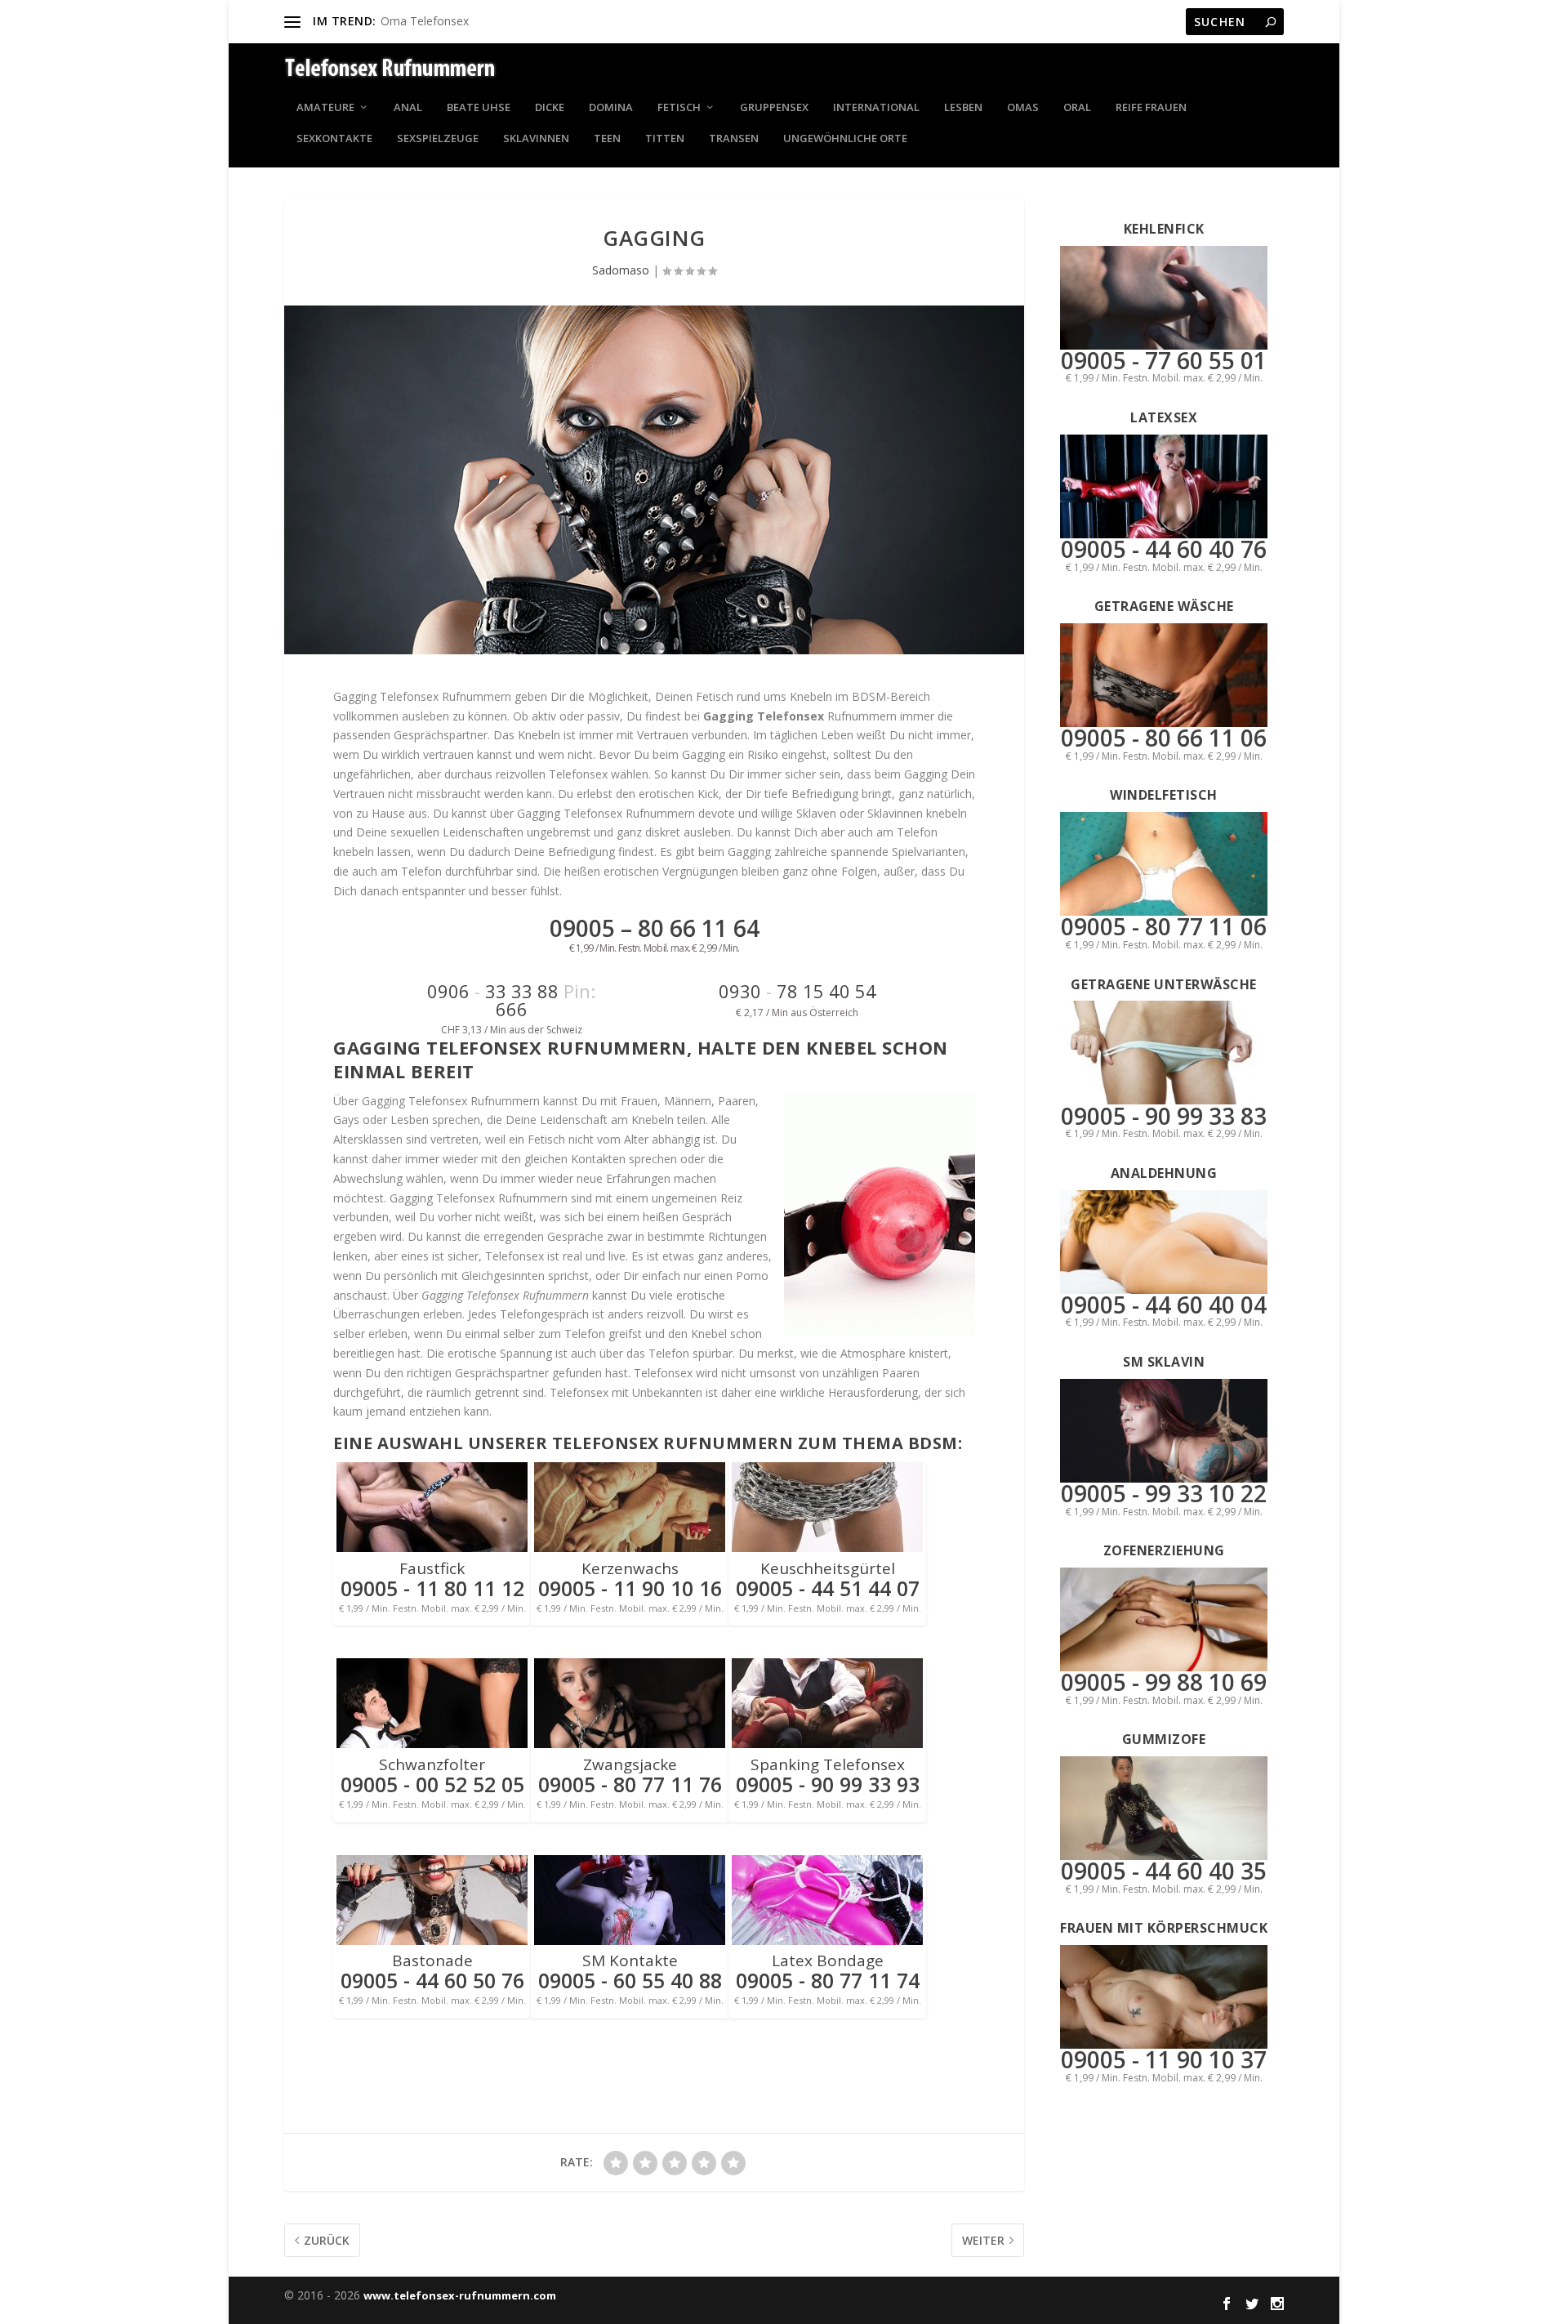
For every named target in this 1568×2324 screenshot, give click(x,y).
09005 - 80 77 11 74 (828, 1980)
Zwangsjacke (630, 1764)
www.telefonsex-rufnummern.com (460, 2295)
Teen (607, 139)
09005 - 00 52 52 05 (432, 1784)
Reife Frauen (1151, 108)
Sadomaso (621, 270)
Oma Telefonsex (425, 21)
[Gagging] (654, 480)
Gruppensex (774, 108)
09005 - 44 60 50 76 (432, 1980)
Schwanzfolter (432, 1764)
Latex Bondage (828, 1960)
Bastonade (432, 1960)
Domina (611, 108)
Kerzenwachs (630, 1568)
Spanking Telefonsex (828, 1764)
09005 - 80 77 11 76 (630, 1784)
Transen (734, 139)
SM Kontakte (630, 1960)
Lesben (963, 108)
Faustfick (432, 1568)
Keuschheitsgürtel (828, 1568)
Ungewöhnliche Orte (845, 139)
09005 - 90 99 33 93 (828, 1784)
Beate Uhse (479, 108)
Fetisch (679, 108)
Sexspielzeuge (438, 139)
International (876, 108)
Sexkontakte (334, 139)
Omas (1023, 108)
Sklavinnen (536, 139)
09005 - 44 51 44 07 (828, 1588)
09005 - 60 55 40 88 (630, 1980)
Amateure (325, 108)
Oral (1077, 108)
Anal (408, 108)
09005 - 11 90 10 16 (630, 1588)
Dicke (550, 108)
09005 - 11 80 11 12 (432, 1588)
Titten (665, 139)
